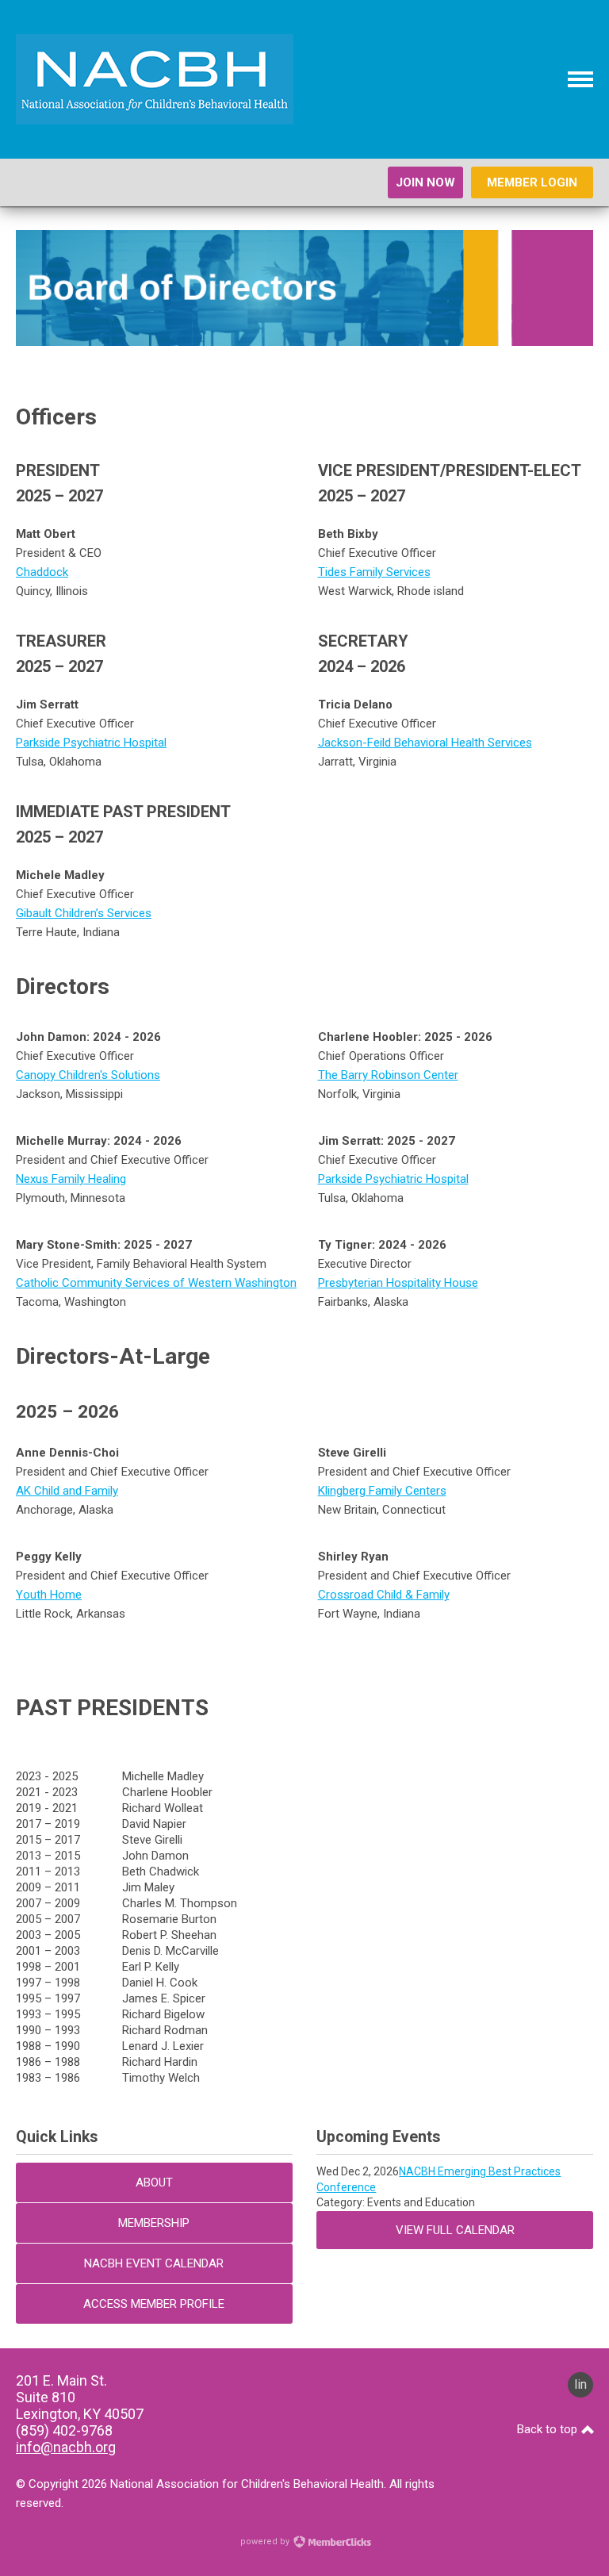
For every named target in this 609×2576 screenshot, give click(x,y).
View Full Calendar (455, 2230)
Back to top (549, 2429)
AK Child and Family (67, 1491)
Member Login (532, 182)
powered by (266, 2541)
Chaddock (42, 572)
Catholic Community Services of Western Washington (156, 1283)
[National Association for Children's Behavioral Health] (155, 121)
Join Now (425, 182)
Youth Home (49, 1595)
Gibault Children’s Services (84, 913)
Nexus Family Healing (71, 1179)
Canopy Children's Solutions (88, 1075)
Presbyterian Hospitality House (398, 1283)
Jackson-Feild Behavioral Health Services (425, 743)
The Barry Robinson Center (388, 1075)
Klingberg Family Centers (382, 1491)
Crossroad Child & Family (384, 1595)
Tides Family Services (374, 572)
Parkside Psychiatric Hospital (91, 743)
